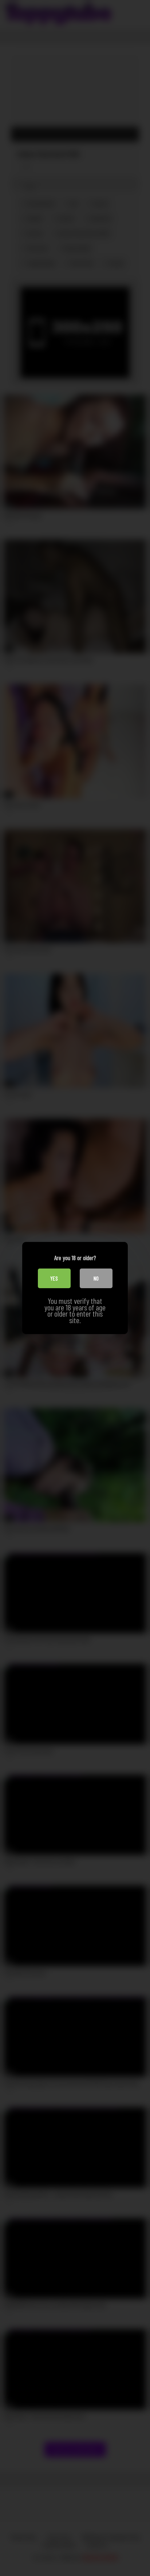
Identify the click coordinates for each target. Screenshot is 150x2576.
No (96, 1278)
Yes (54, 1278)
